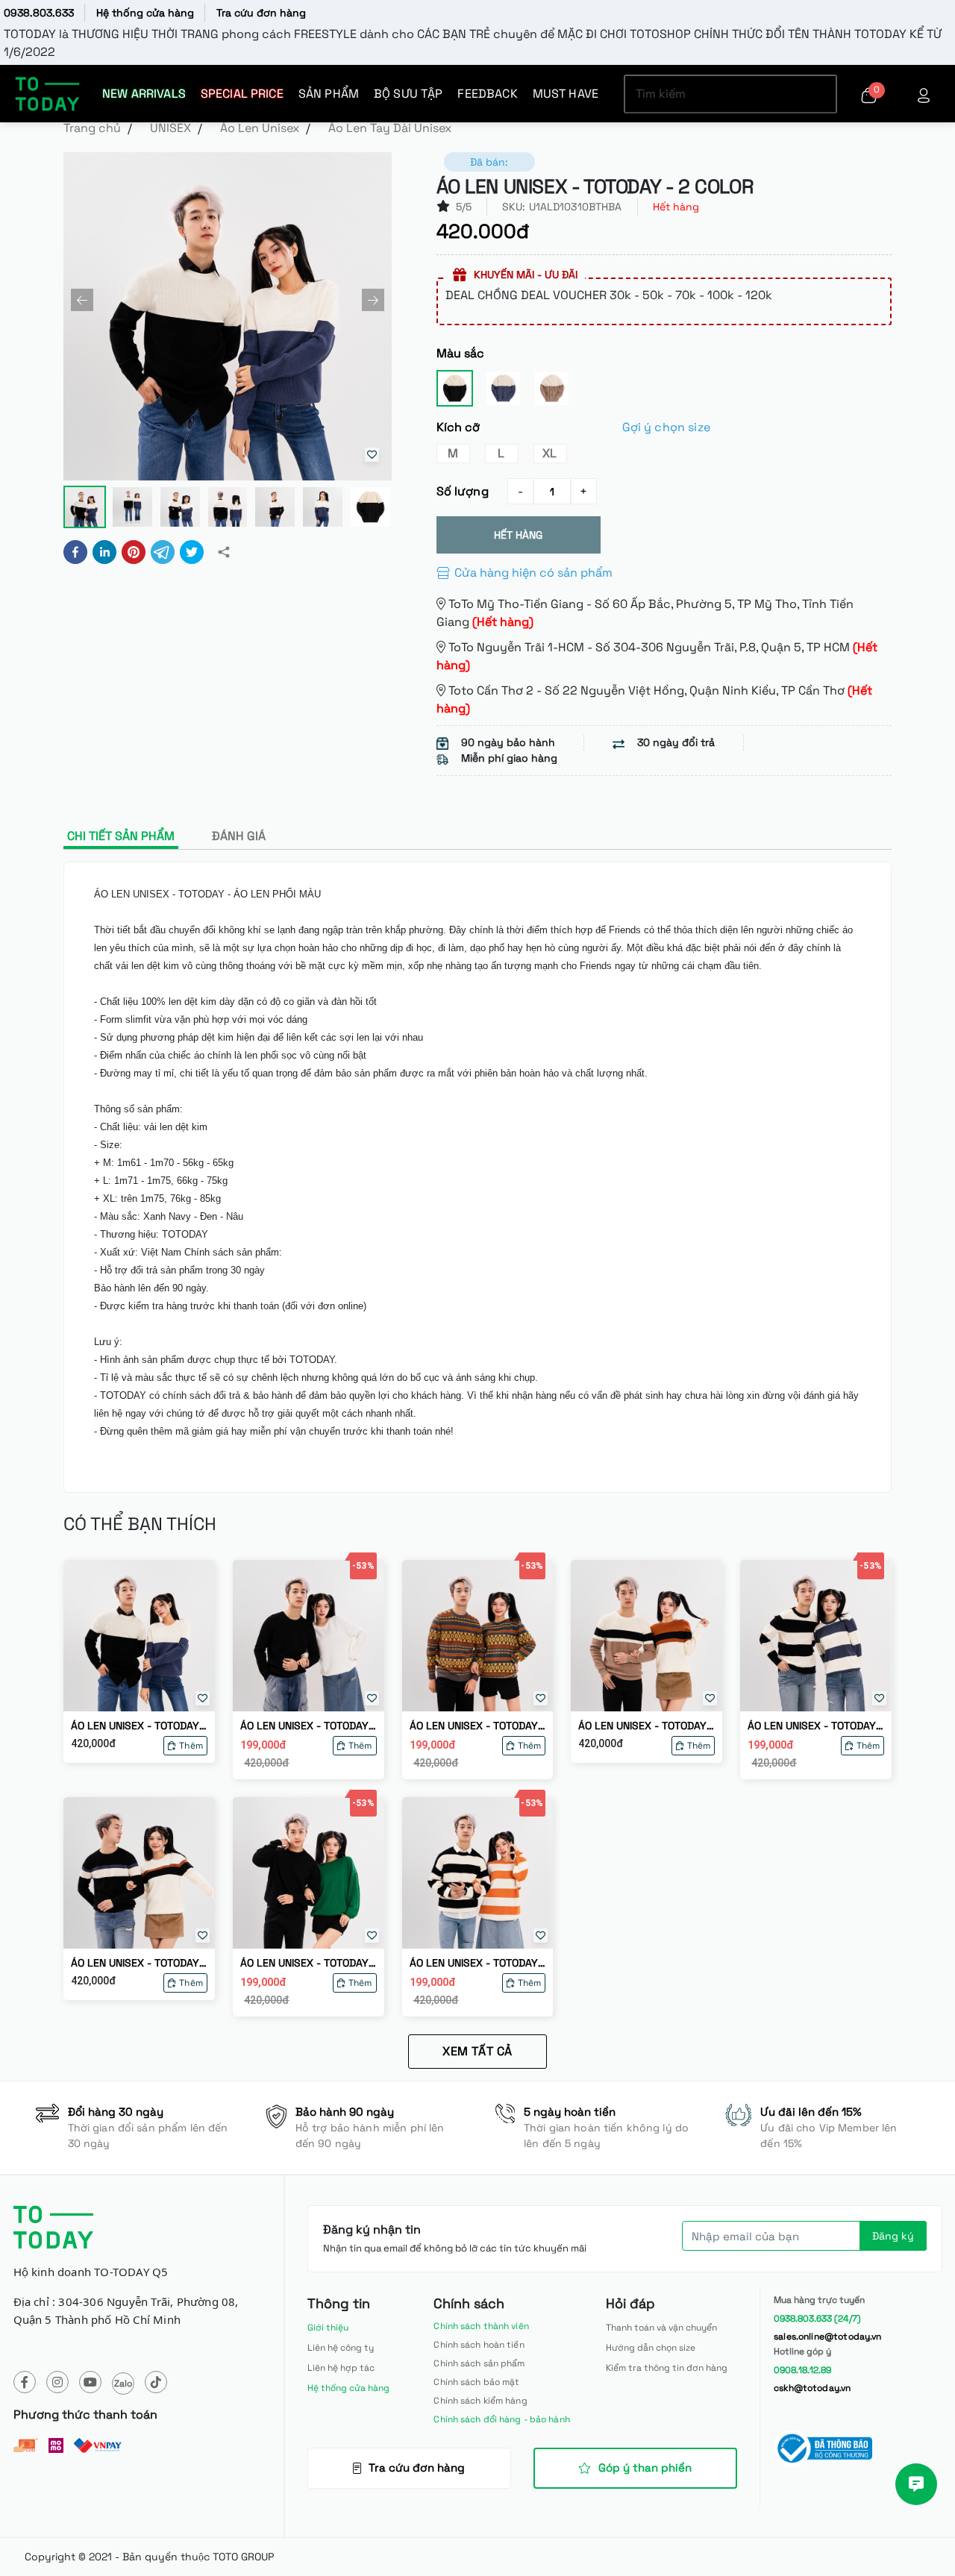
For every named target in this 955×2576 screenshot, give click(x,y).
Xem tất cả (477, 2051)
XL (549, 453)
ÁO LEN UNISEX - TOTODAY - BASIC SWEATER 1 (308, 1963)
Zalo (123, 2384)
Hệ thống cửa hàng (145, 13)
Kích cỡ (573, 427)
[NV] (503, 388)
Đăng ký (893, 2236)
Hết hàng (518, 535)
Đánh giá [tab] (239, 836)
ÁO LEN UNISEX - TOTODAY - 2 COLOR (139, 1726)
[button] (82, 300)
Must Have (566, 94)
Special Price (242, 94)
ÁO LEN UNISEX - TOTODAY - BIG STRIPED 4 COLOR (815, 1726)
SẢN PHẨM (329, 94)
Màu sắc (461, 353)
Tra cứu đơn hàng (261, 13)
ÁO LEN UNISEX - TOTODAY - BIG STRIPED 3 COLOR (477, 1963)
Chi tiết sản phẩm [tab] (121, 836)
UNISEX (170, 128)
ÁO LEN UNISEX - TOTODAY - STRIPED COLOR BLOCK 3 (139, 1963)
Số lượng (463, 491)
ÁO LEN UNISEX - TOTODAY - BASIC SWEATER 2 (308, 1726)
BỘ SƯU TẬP (408, 94)
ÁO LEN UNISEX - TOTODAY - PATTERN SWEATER (477, 1726)
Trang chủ (92, 128)
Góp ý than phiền (645, 2467)
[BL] (455, 388)
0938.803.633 (39, 13)
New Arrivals (144, 94)
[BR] (552, 388)
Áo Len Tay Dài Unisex (390, 128)
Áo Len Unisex (260, 128)
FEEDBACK (487, 94)
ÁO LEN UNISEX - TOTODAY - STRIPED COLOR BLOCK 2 (646, 1726)
